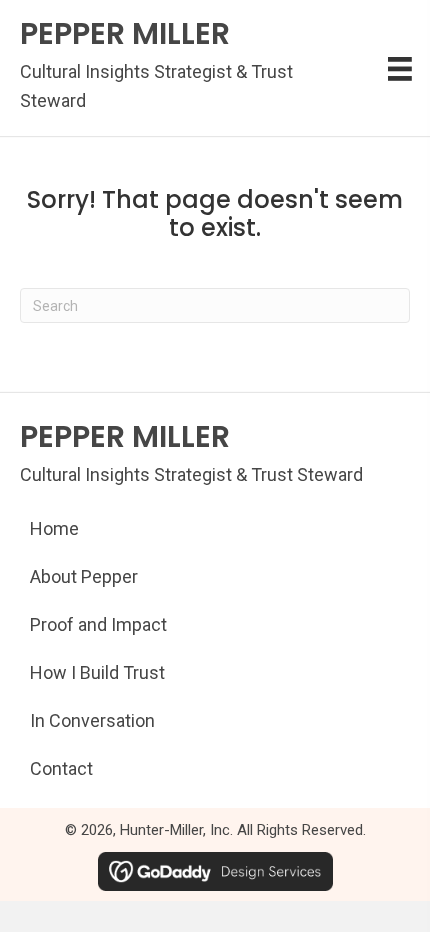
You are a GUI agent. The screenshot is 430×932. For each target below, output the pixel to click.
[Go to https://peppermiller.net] (172, 68)
